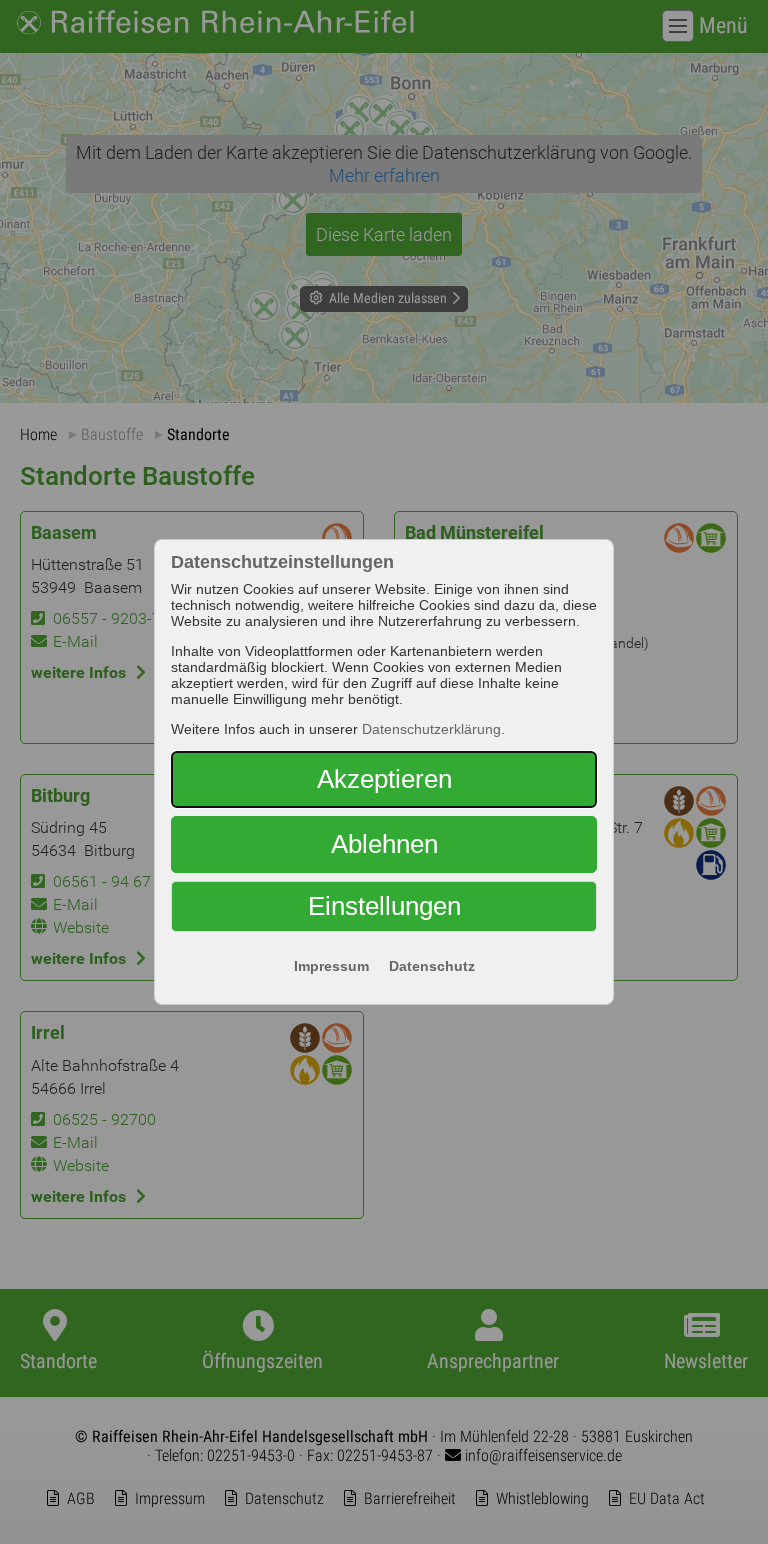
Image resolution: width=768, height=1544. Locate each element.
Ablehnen (384, 844)
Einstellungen (384, 906)
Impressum (331, 966)
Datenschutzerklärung (431, 729)
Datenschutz (432, 966)
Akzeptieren (384, 779)
